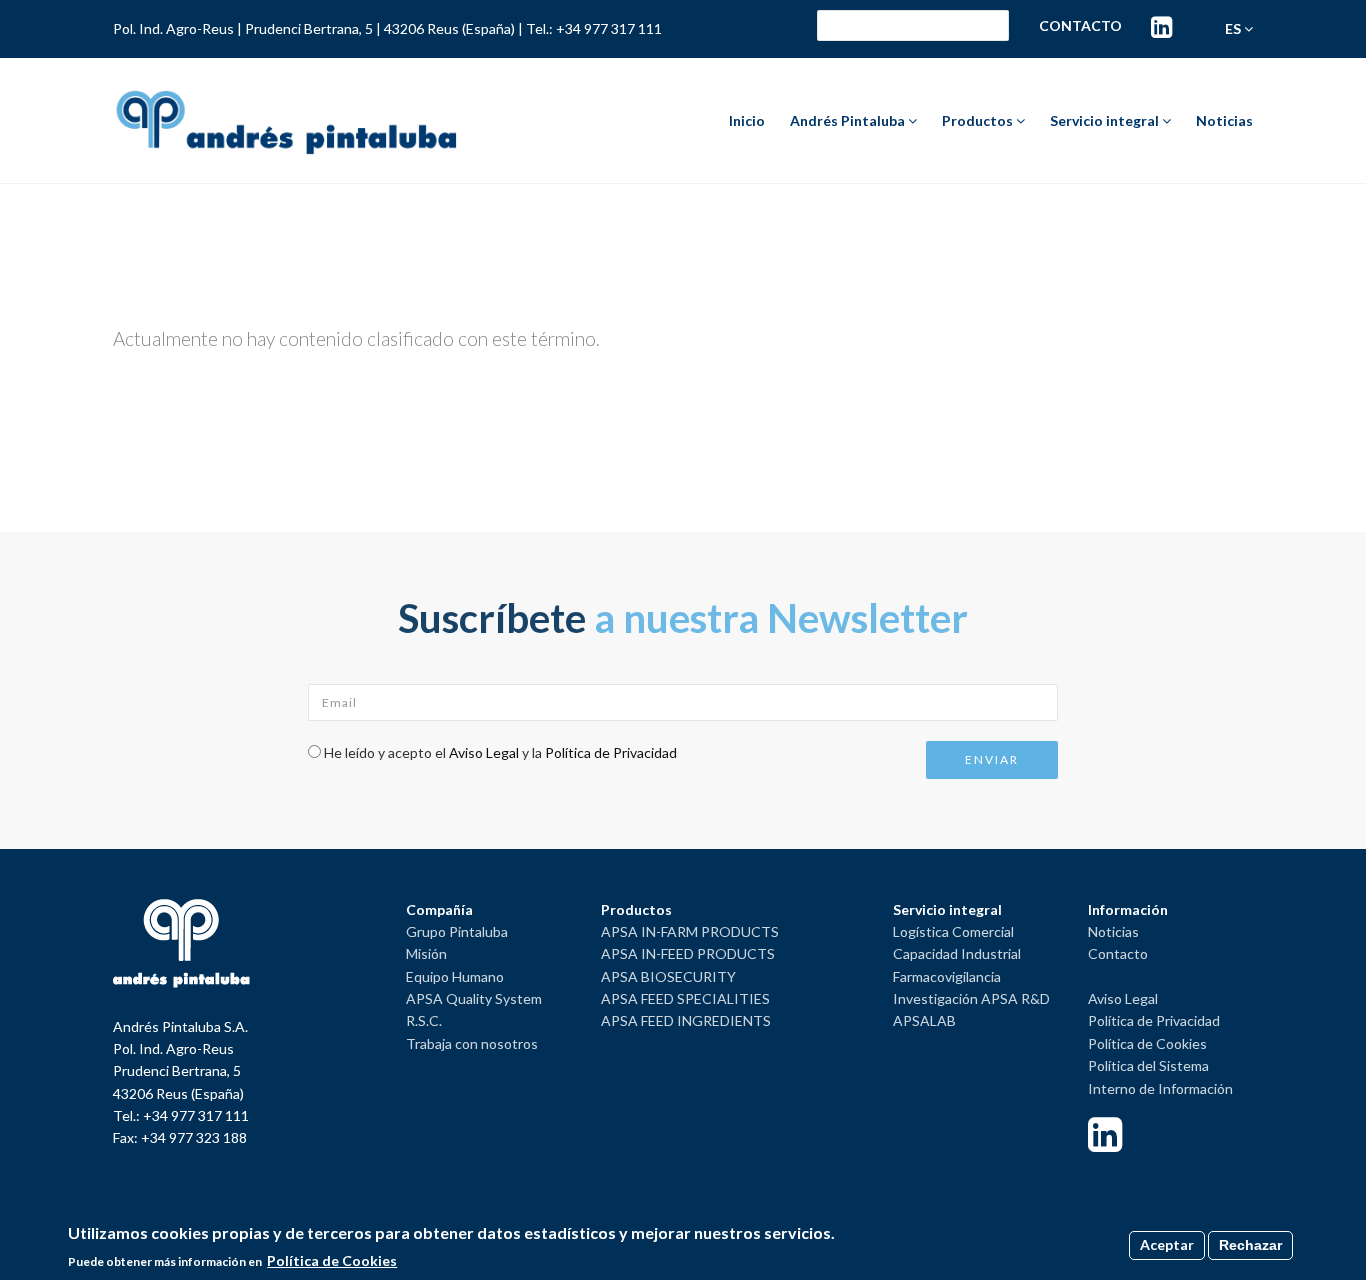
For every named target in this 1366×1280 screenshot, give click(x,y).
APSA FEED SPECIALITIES (685, 998)
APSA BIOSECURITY (668, 976)
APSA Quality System (474, 998)
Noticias (1224, 120)
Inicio (747, 120)
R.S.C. (424, 1020)
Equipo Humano (455, 976)
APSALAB (924, 1020)
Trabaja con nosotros (472, 1043)
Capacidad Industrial (957, 953)
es (1234, 28)
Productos (979, 120)
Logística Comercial (953, 931)
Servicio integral (1106, 120)
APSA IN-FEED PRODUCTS (688, 953)
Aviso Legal (484, 752)
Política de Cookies (1147, 1043)
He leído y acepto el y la (500, 752)
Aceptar (1167, 1244)
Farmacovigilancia (947, 976)
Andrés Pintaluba (849, 120)
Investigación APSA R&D (971, 998)
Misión (426, 953)
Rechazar (1250, 1245)
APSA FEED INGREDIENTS (686, 1020)
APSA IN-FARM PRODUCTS (690, 931)
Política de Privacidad (611, 752)
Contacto (1080, 25)
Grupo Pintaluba (457, 931)
